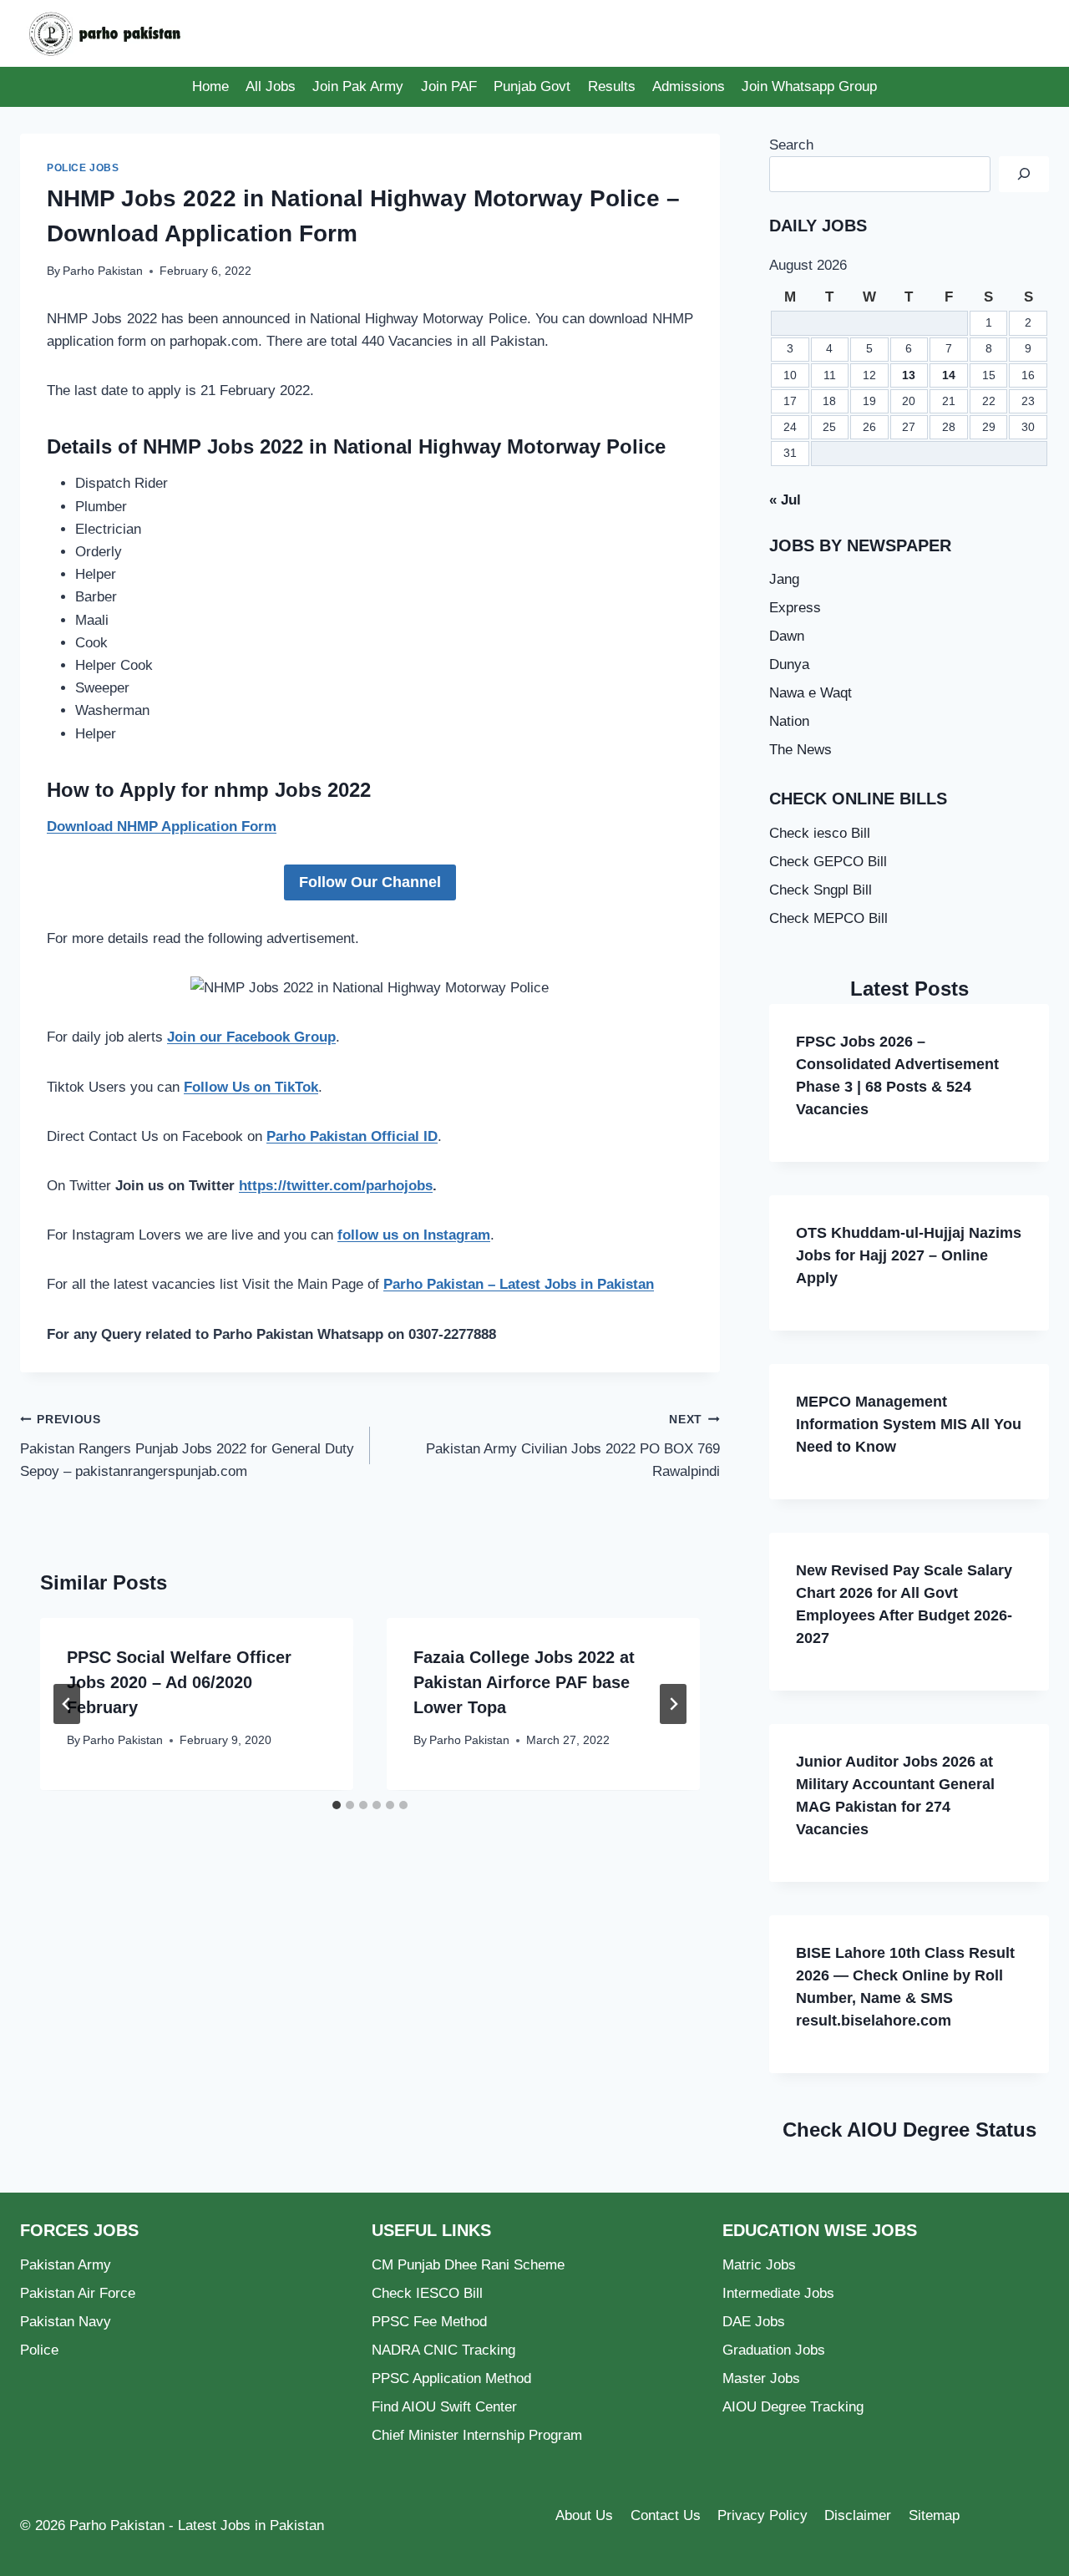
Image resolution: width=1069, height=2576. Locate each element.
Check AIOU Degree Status (909, 2130)
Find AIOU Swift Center (444, 2407)
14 (949, 375)
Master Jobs (761, 2378)
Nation (789, 721)
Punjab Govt (532, 86)
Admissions (689, 86)
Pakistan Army (66, 2265)
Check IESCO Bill (427, 2293)
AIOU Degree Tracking (793, 2407)
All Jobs (271, 86)
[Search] (1024, 174)
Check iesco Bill (820, 833)
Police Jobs (83, 168)
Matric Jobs (759, 2265)
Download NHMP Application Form (162, 827)
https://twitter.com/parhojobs (336, 1186)
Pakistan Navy (66, 2322)
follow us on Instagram (414, 1235)
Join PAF (449, 86)
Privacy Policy (762, 2515)
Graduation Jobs (774, 2350)
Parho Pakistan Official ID (352, 1136)
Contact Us (666, 2515)
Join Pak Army (358, 86)
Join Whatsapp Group (809, 86)
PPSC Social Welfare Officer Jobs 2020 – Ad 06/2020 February (179, 1682)
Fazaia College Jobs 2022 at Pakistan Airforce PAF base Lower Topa (524, 1682)
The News (800, 750)
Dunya (789, 664)
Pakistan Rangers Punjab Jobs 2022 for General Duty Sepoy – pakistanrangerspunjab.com (187, 1446)
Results (612, 86)
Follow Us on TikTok (251, 1087)
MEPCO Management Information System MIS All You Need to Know (909, 1424)
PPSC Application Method (451, 2378)
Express (795, 608)
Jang (784, 579)
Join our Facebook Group (251, 1037)
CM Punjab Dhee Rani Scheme (468, 2265)
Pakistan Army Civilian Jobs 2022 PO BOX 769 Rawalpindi (573, 1446)
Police (39, 2350)
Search (791, 145)
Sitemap (934, 2515)
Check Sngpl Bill (821, 890)
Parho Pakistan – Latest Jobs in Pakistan (519, 1284)
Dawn (787, 636)
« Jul (785, 500)
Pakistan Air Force (78, 2293)
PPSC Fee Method (429, 2322)
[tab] (337, 1805)
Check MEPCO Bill (828, 918)
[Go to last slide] (67, 1704)
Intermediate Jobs (778, 2293)
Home (210, 86)
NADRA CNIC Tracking (443, 2350)
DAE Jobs (754, 2322)
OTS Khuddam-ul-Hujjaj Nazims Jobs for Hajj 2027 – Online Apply (909, 1255)
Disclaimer (858, 2515)
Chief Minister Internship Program (477, 2435)
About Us (584, 2515)
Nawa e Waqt (811, 693)
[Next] (673, 1704)
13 (909, 375)
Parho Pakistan (103, 271)
